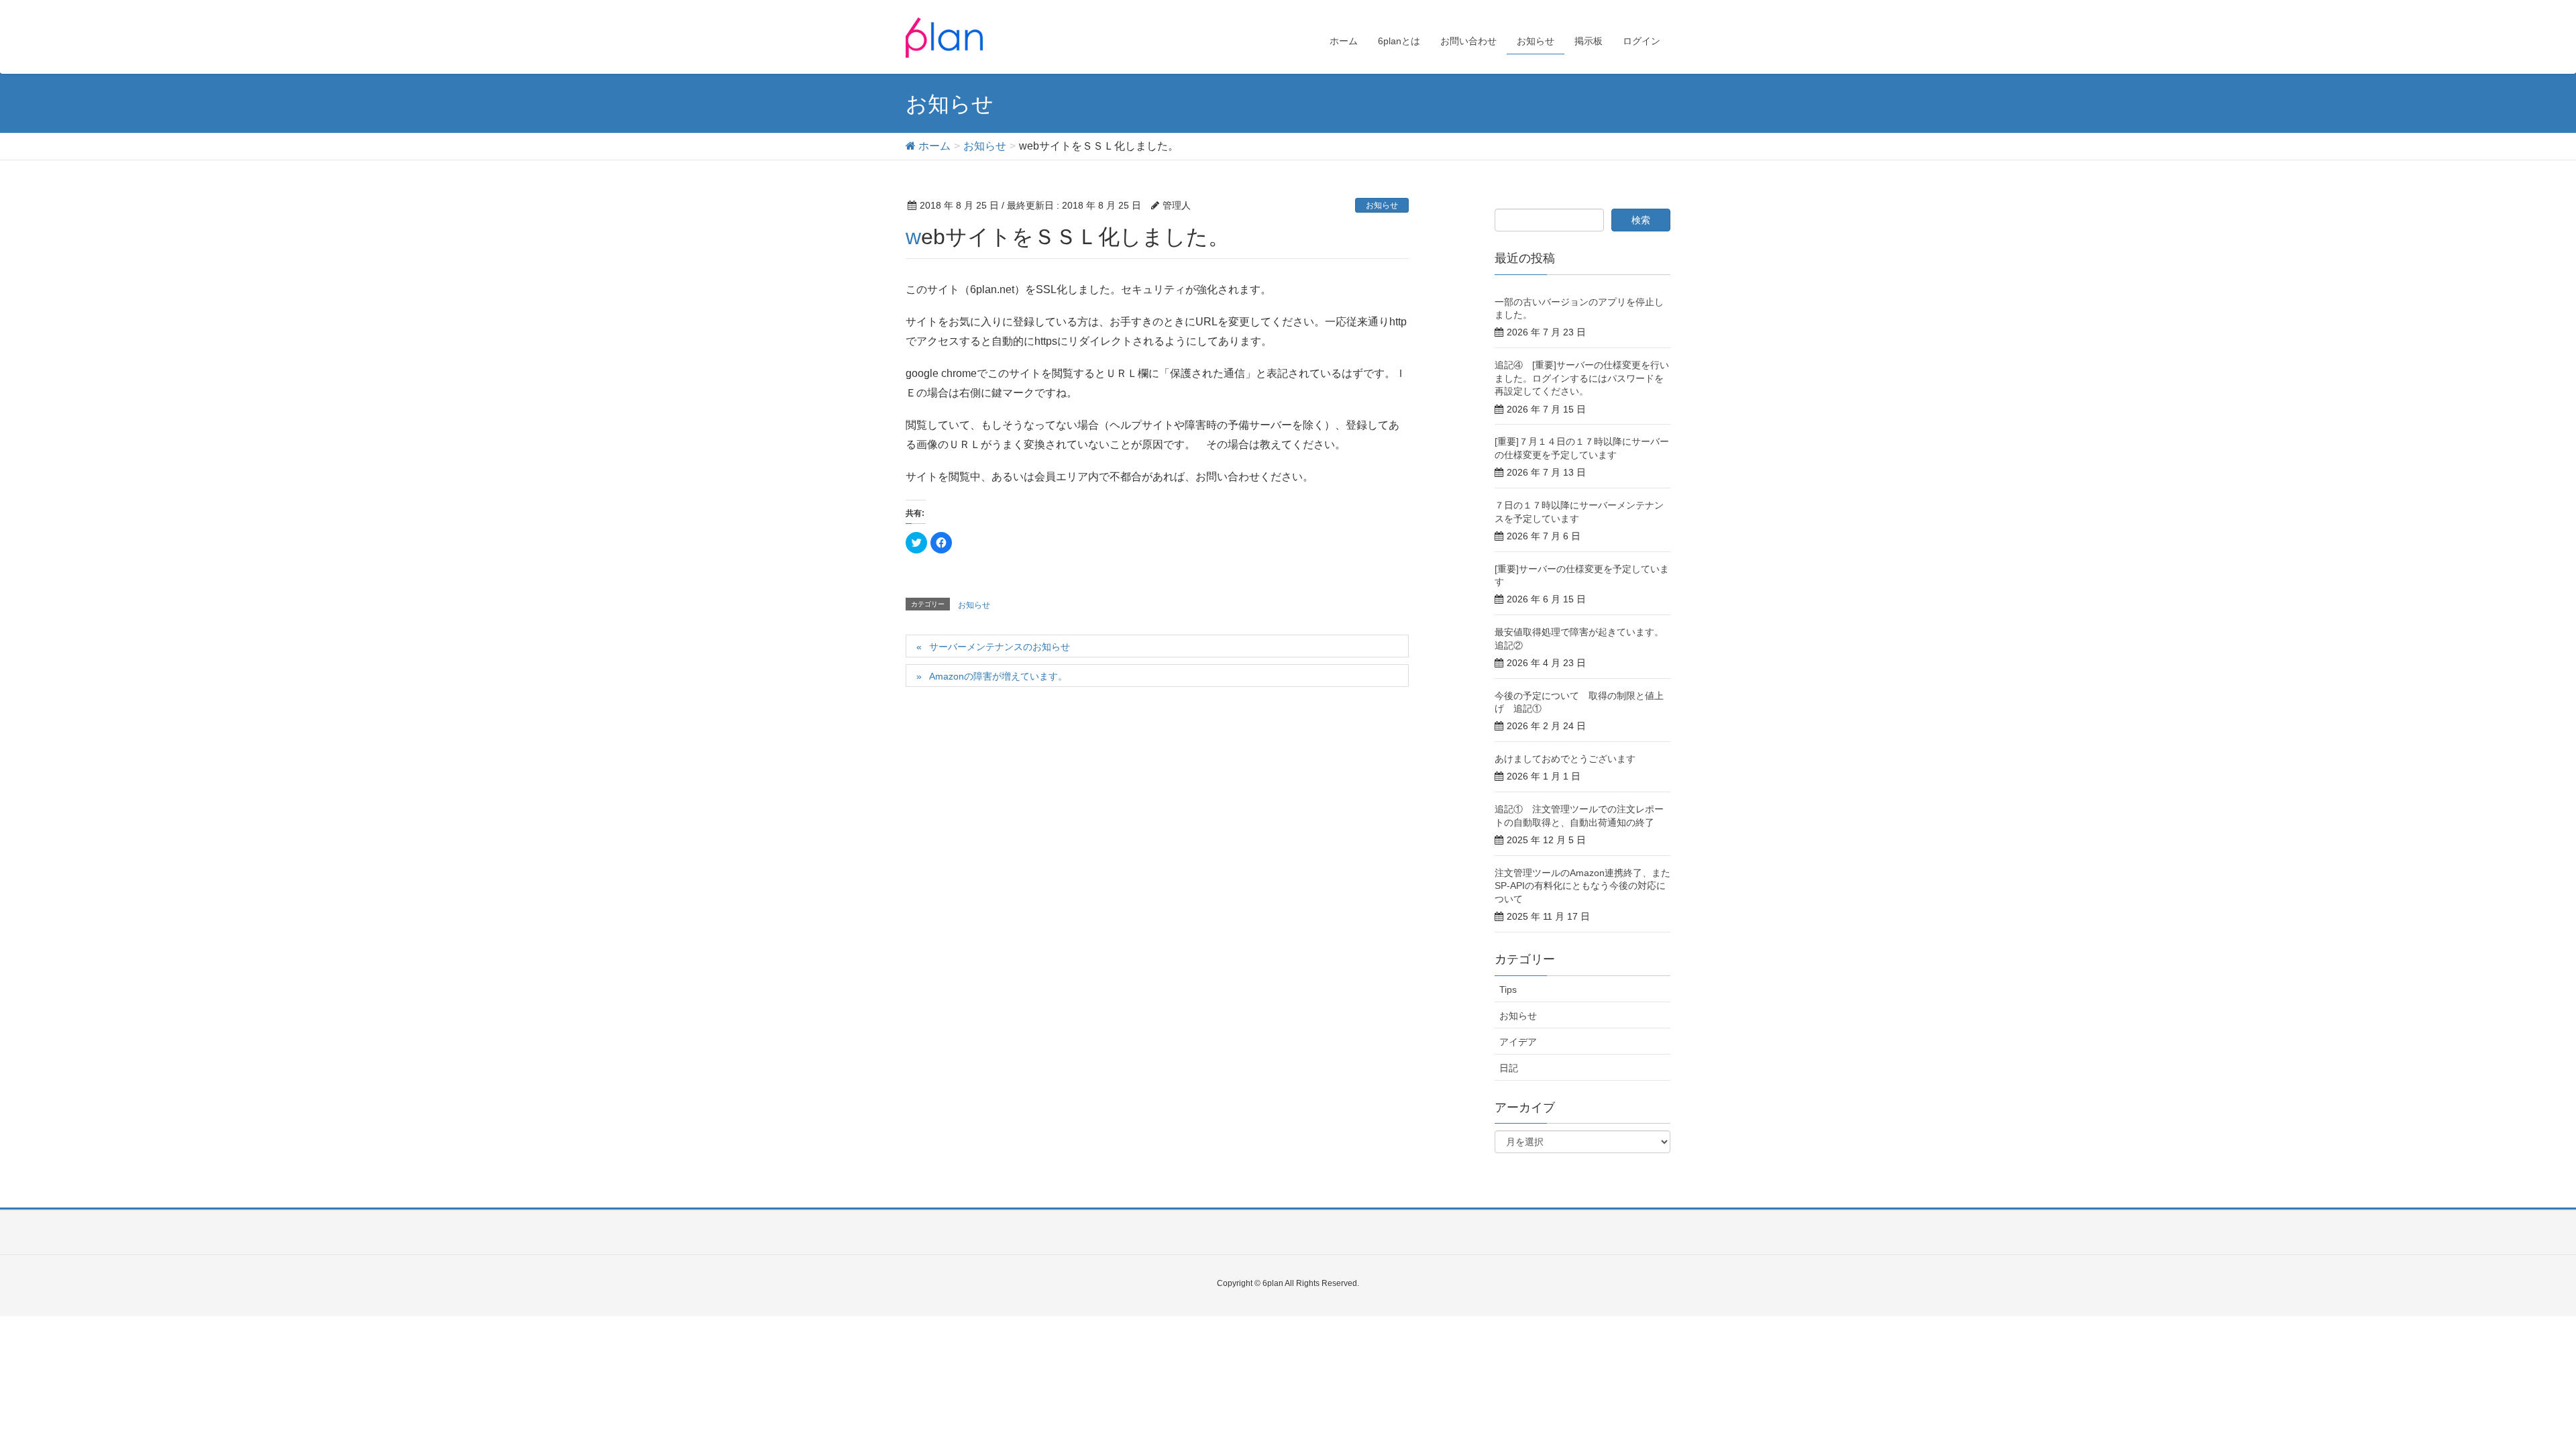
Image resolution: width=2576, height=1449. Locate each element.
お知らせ (1382, 205)
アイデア (1518, 1042)
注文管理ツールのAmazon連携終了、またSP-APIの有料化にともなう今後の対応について (1582, 886)
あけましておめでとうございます (1565, 759)
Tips (1508, 989)
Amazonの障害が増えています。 (998, 676)
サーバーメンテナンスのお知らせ (1000, 647)
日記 (1509, 1068)
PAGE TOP (2509, 1393)
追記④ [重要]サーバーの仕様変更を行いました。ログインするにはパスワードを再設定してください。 (1582, 378)
